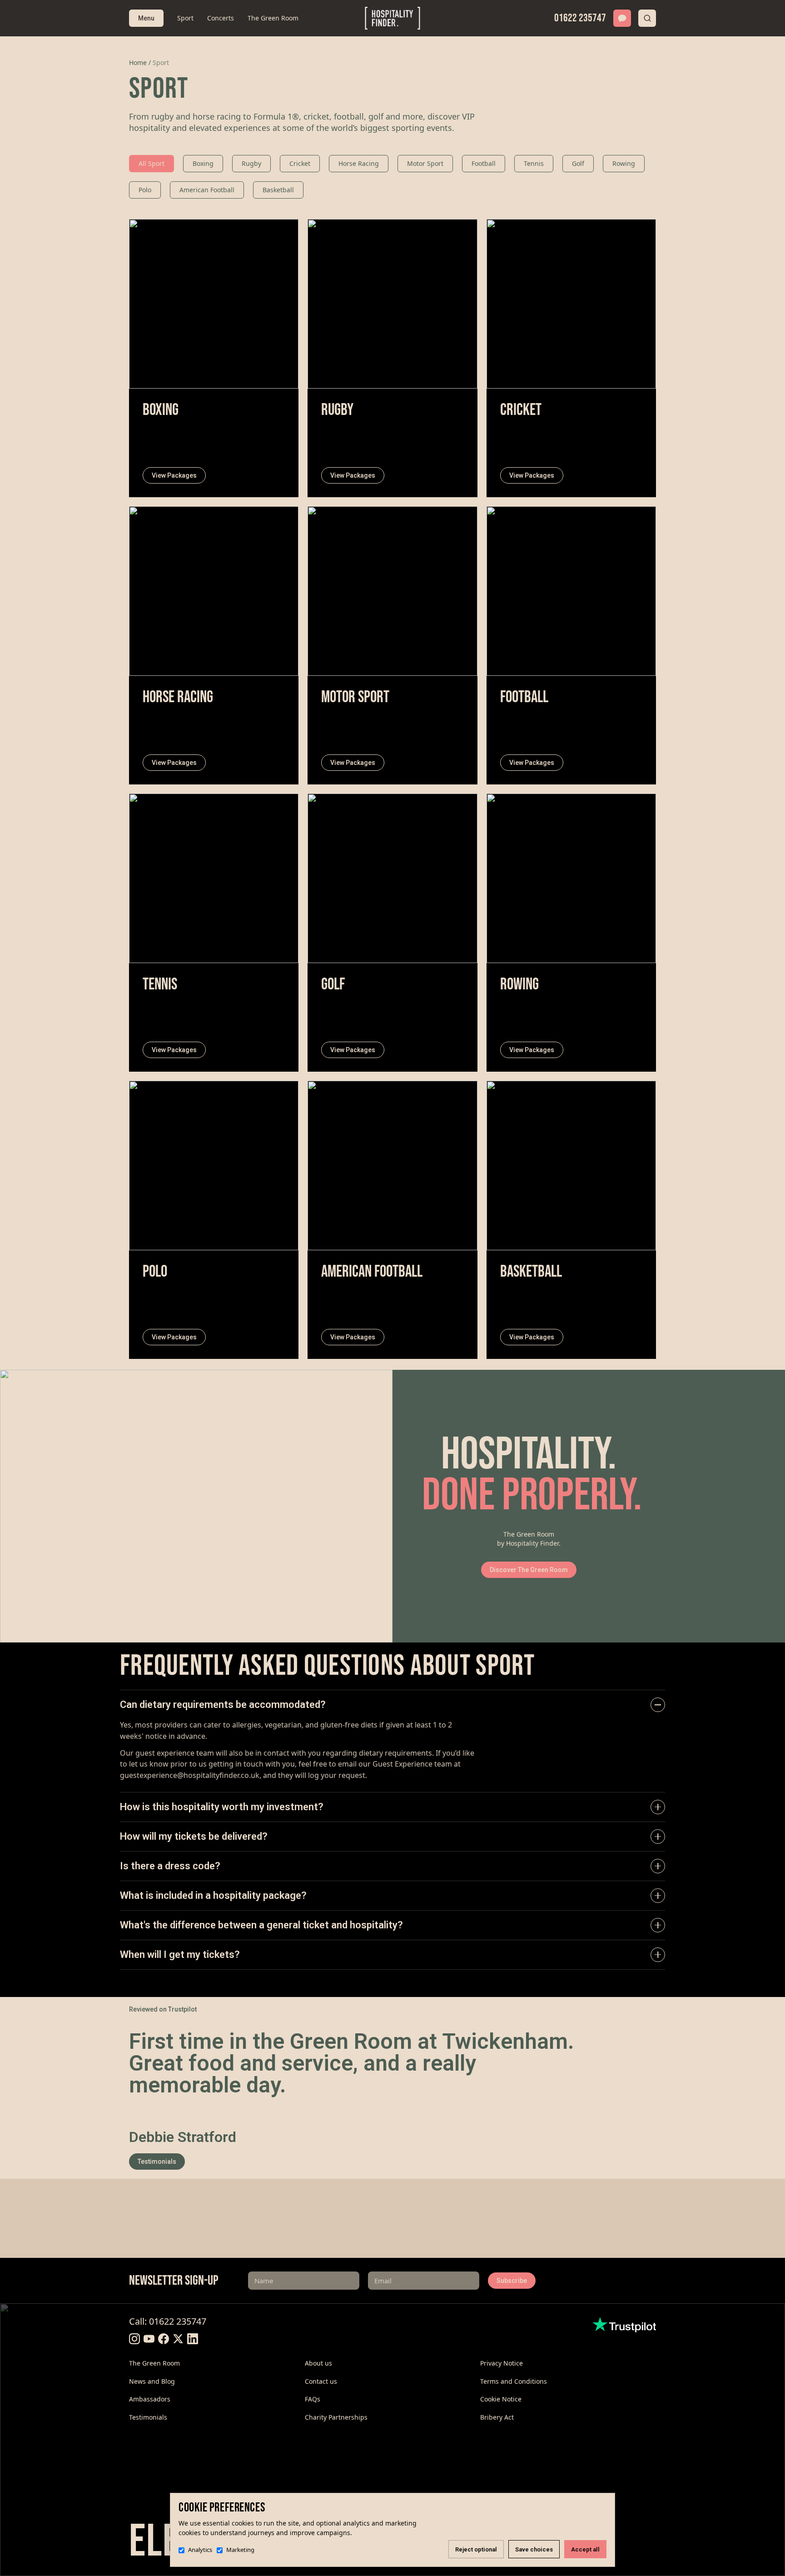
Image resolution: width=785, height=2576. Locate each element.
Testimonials (157, 2162)
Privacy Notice (502, 2363)
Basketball (278, 190)
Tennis (534, 163)
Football (484, 163)
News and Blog (152, 2381)
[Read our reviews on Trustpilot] (624, 2325)
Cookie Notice (501, 2399)
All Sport (152, 163)
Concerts (221, 18)
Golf (578, 163)
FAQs (313, 2399)
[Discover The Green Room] (196, 1506)
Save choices (534, 2549)
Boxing (203, 163)
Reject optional (476, 2549)
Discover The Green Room (529, 1570)
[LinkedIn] (193, 2339)
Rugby (251, 163)
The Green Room (273, 18)
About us (318, 2363)
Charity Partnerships (336, 2417)
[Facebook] (164, 2339)
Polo (145, 190)
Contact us (321, 2381)
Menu (146, 18)
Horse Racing (359, 163)
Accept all (585, 2549)
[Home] (393, 18)
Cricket (300, 163)
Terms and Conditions (514, 2381)
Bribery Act (497, 2417)
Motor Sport (425, 163)
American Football (207, 190)
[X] (178, 2339)
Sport (185, 18)
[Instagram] (134, 2339)
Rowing (624, 163)
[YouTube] (149, 2339)
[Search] (647, 18)
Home (138, 62)
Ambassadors (150, 2399)
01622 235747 (580, 18)
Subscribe (512, 2281)
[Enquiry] (622, 18)
